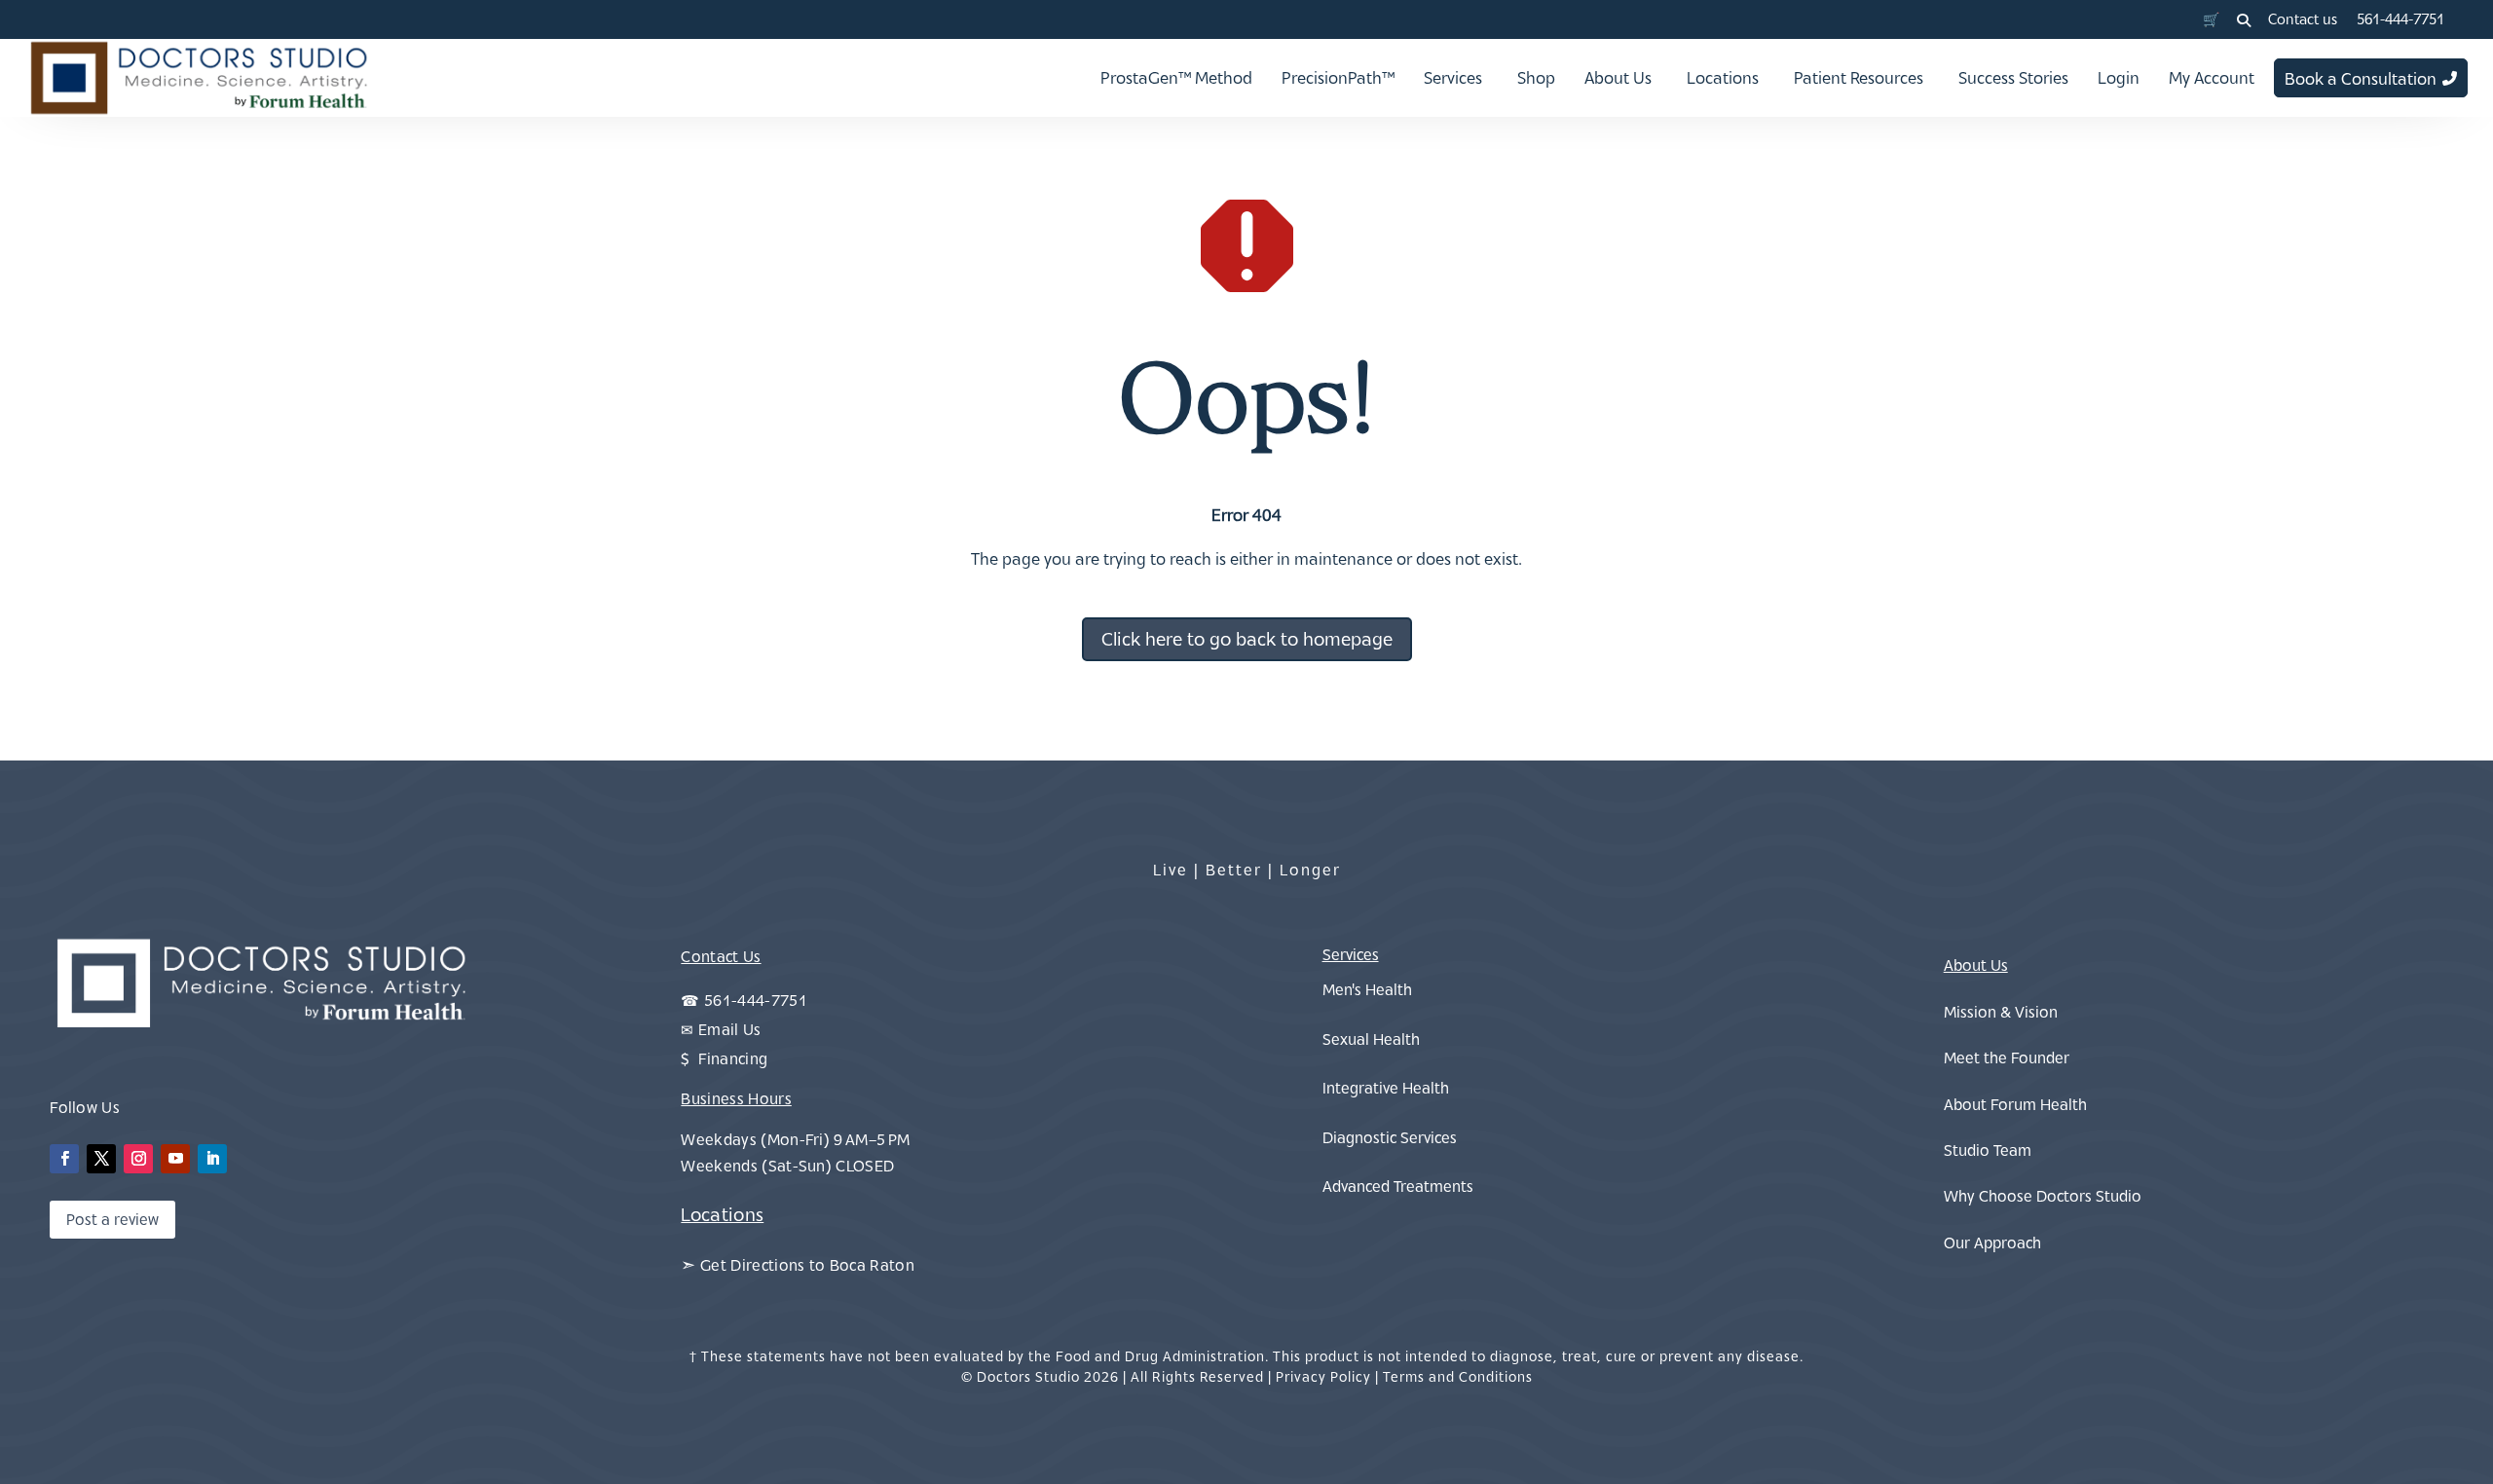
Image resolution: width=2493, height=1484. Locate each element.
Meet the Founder (2007, 1057)
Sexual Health (1371, 1039)
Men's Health (1367, 989)
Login (2119, 78)
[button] (2244, 20)
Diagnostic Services (1390, 1137)
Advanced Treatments (1398, 1186)
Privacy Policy (1323, 1376)
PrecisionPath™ (1338, 78)
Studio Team (1988, 1150)
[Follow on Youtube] (175, 1159)
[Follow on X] (101, 1159)
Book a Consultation (2361, 79)
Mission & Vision (2001, 1012)
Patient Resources (1859, 78)
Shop (1536, 78)
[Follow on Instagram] (138, 1159)
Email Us (730, 1029)
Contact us (2303, 19)
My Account (2212, 78)
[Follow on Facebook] (64, 1159)
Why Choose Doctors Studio (2043, 1196)
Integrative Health (1386, 1088)
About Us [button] (1618, 78)
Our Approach (1992, 1243)
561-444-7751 (2400, 19)
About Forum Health (2015, 1104)
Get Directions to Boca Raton (807, 1265)
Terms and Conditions (1458, 1376)
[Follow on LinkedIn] (212, 1159)
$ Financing (724, 1058)
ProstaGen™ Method (1176, 78)
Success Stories (2013, 78)
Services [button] (1453, 78)
